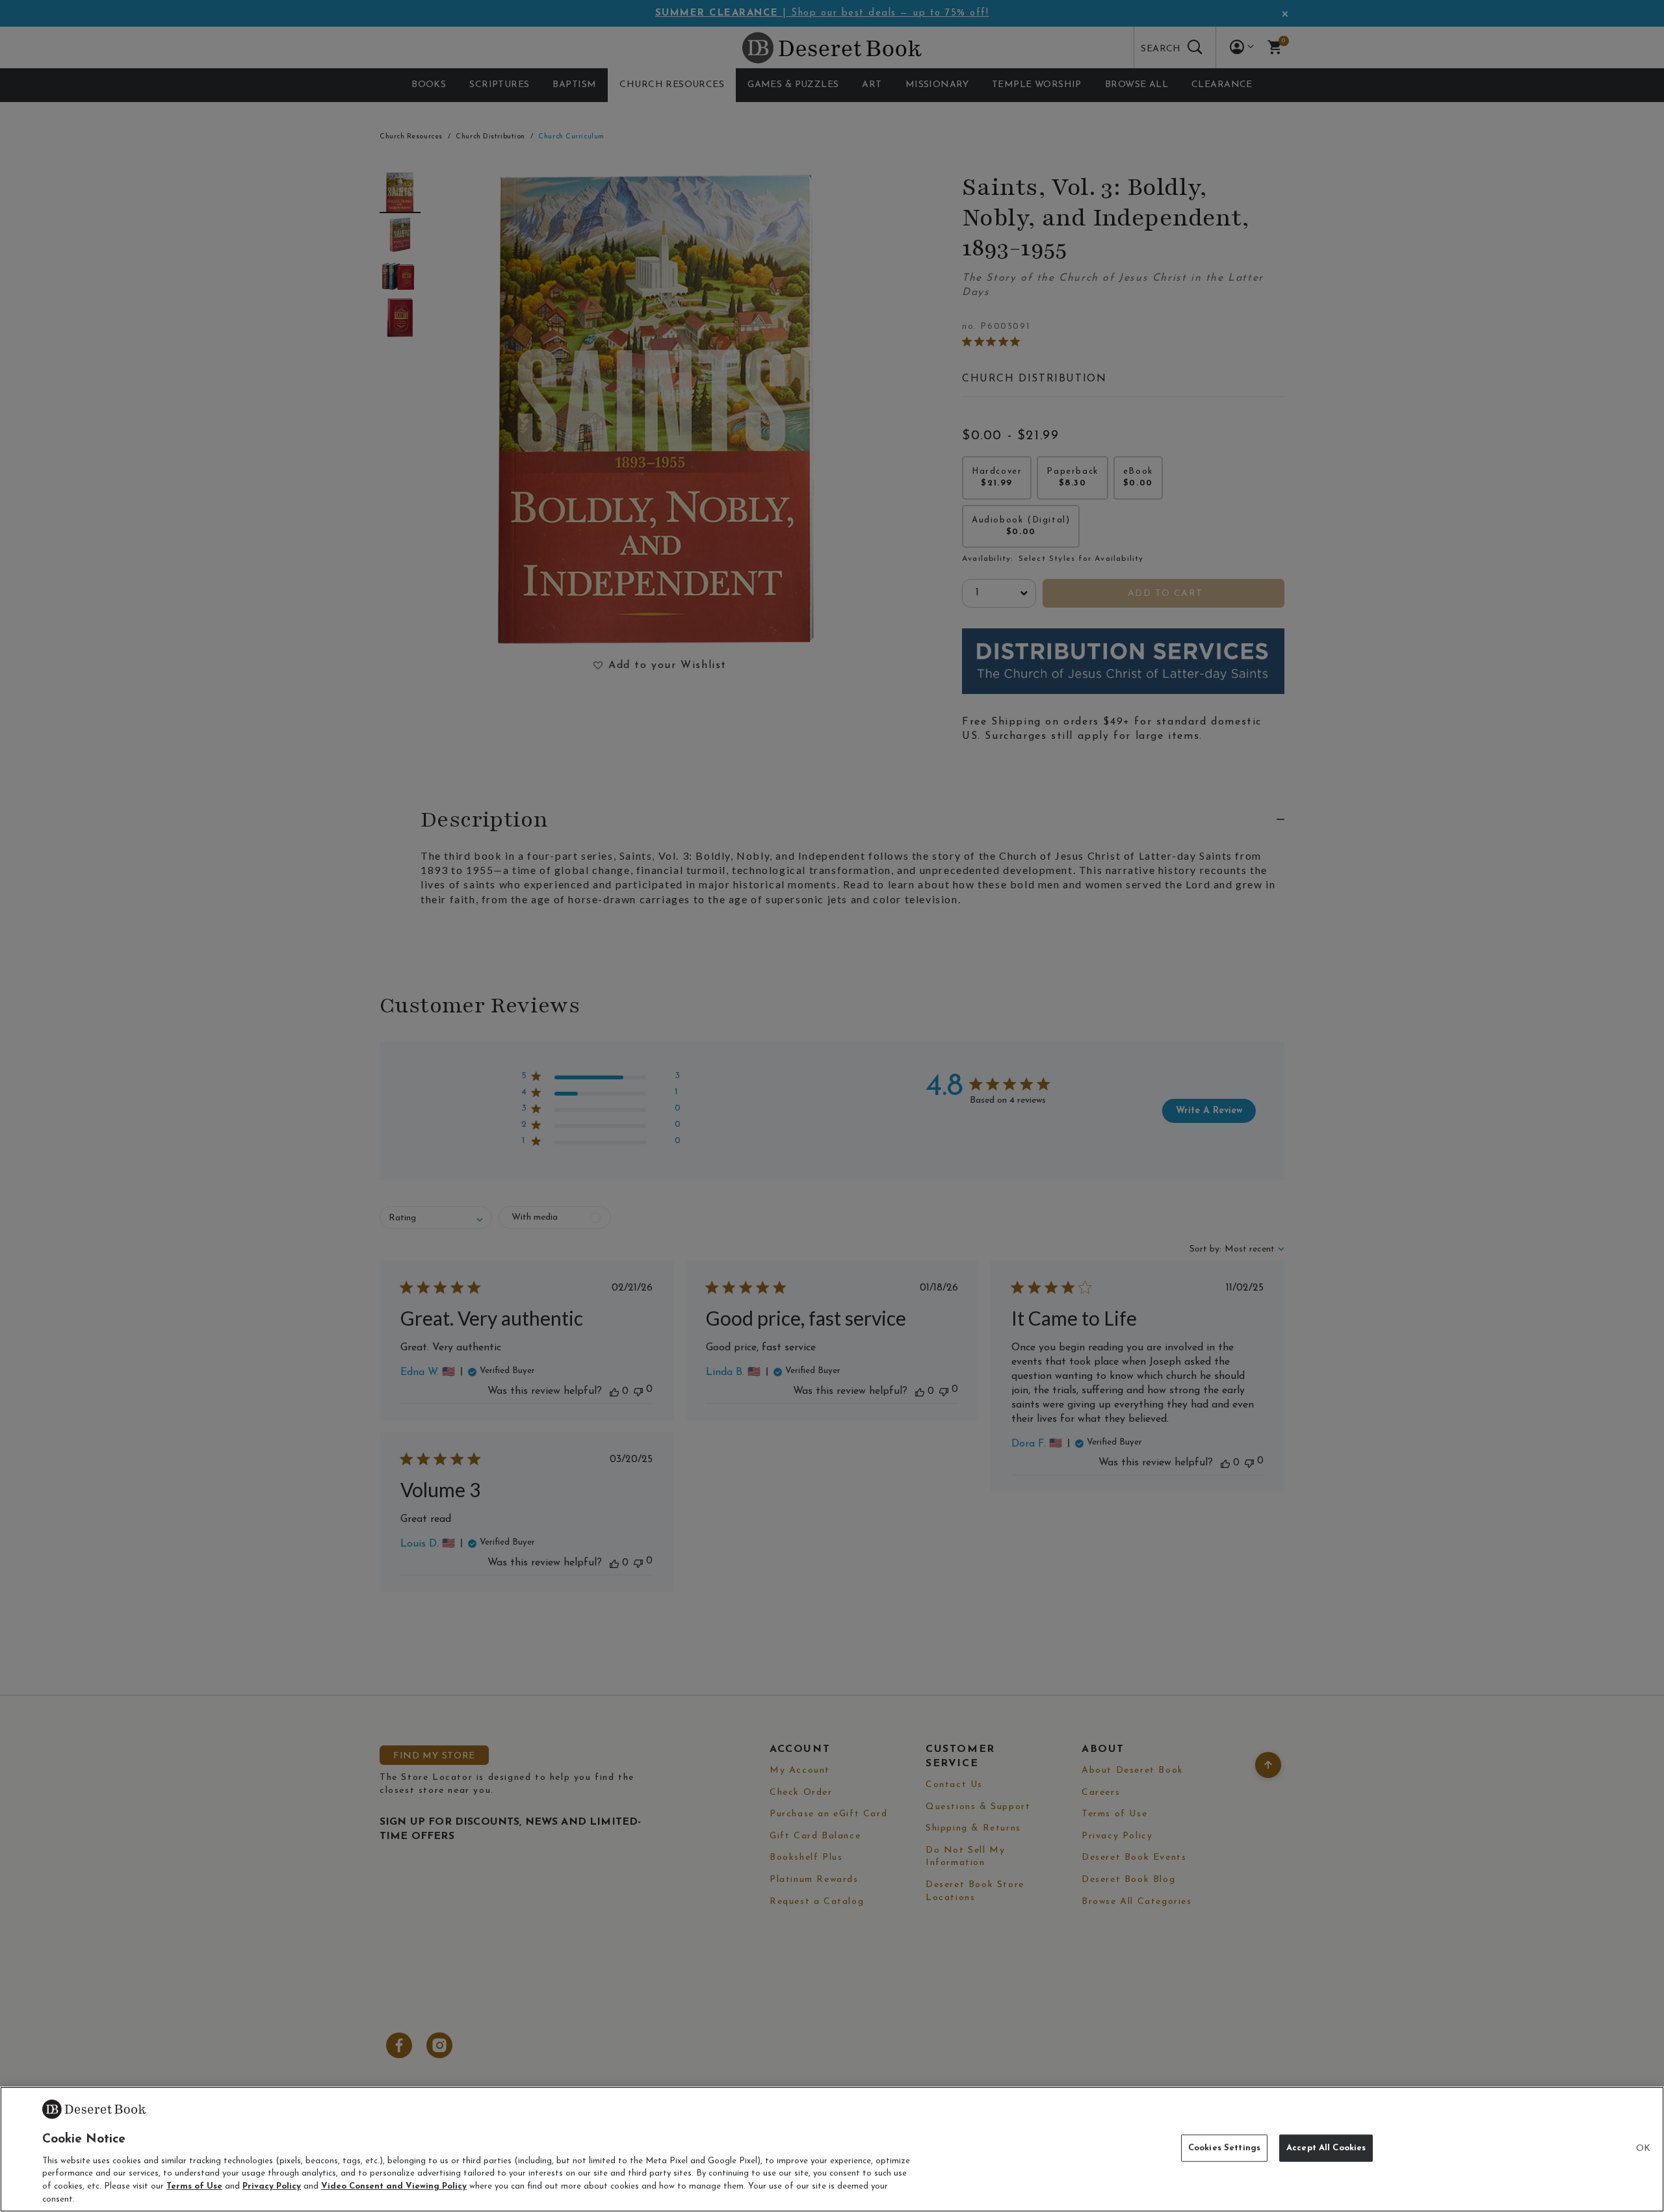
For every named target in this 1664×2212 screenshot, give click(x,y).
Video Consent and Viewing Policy (394, 2186)
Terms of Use (194, 2186)
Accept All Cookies (1326, 2148)
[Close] (1643, 2149)
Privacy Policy (272, 2186)
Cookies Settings (1224, 2148)
